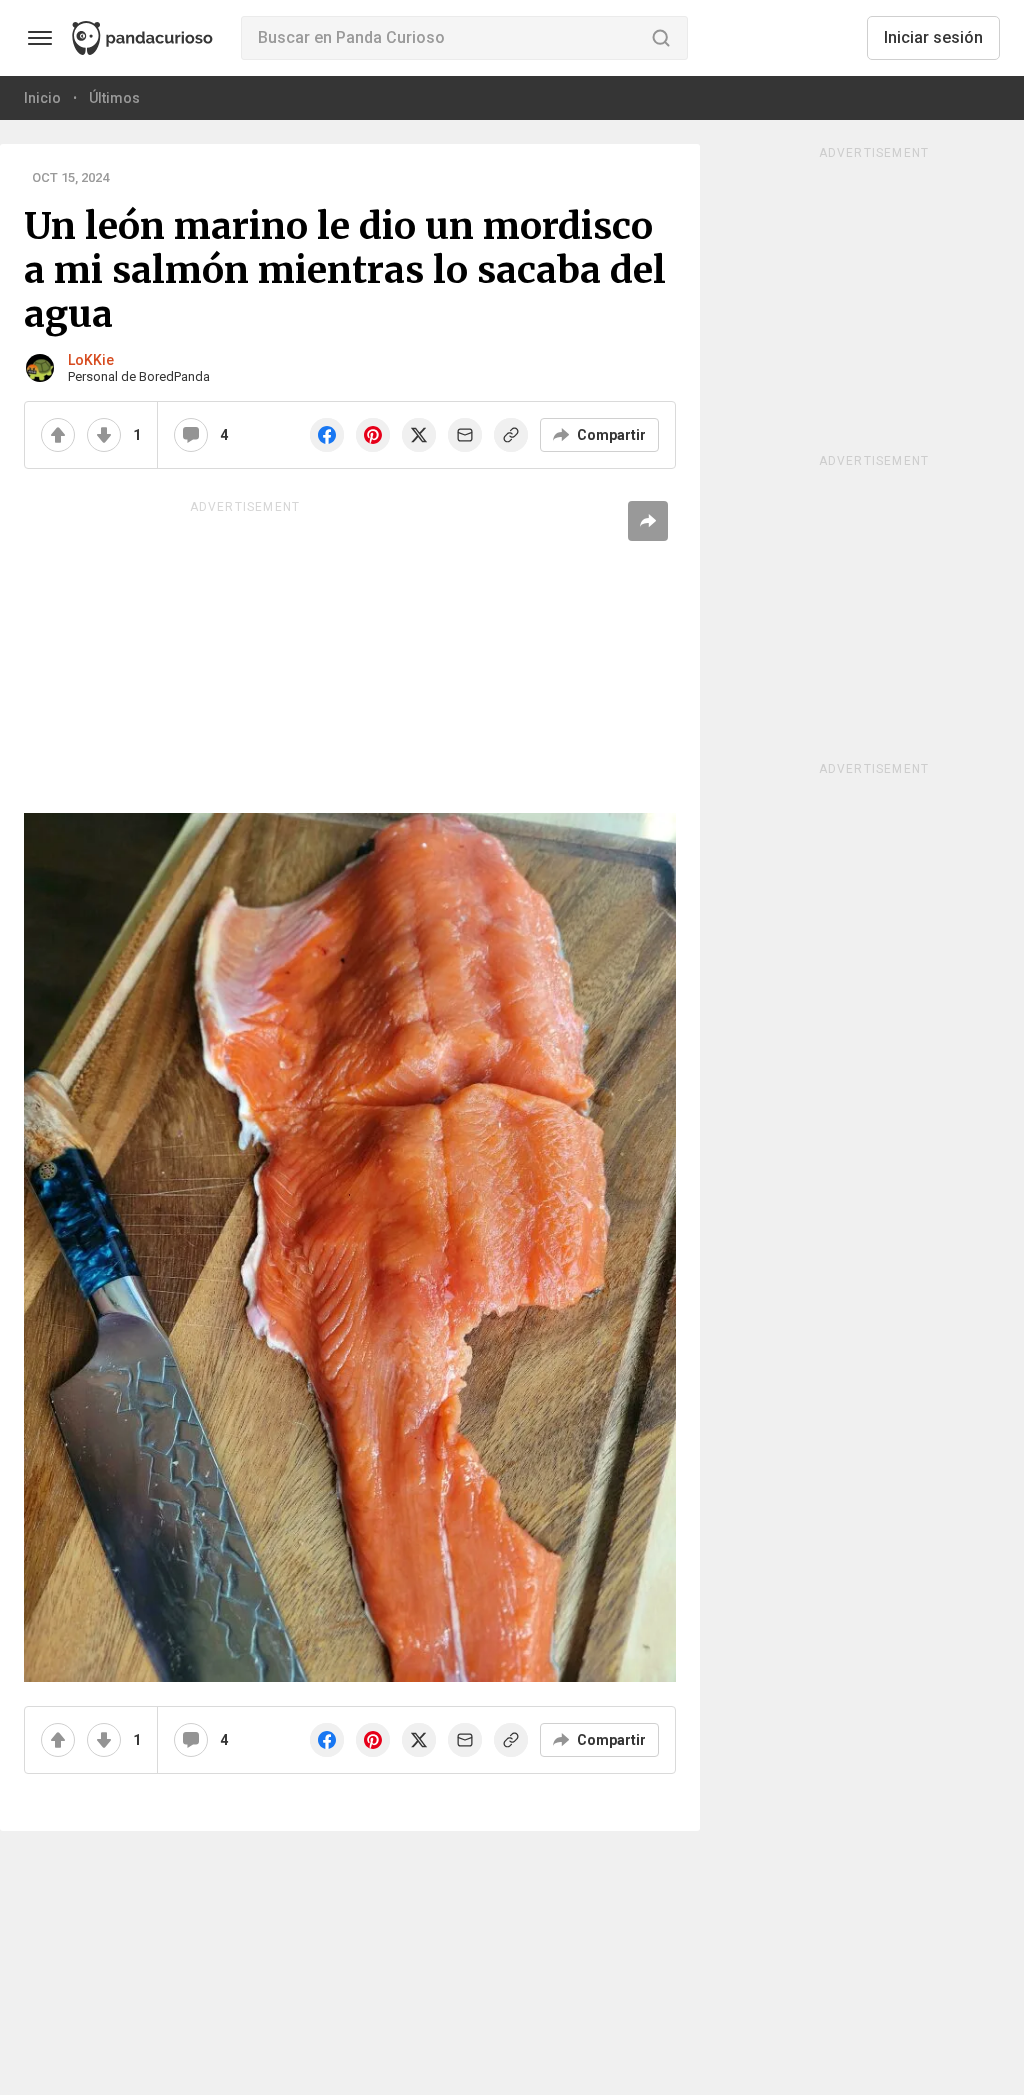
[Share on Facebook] (327, 435)
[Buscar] (661, 38)
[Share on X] (419, 435)
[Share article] (648, 521)
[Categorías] (40, 38)
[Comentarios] (191, 435)
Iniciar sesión (933, 37)
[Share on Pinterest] (373, 435)
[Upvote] (58, 435)
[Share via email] (465, 435)
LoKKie (91, 360)
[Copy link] (511, 435)
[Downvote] (104, 435)
